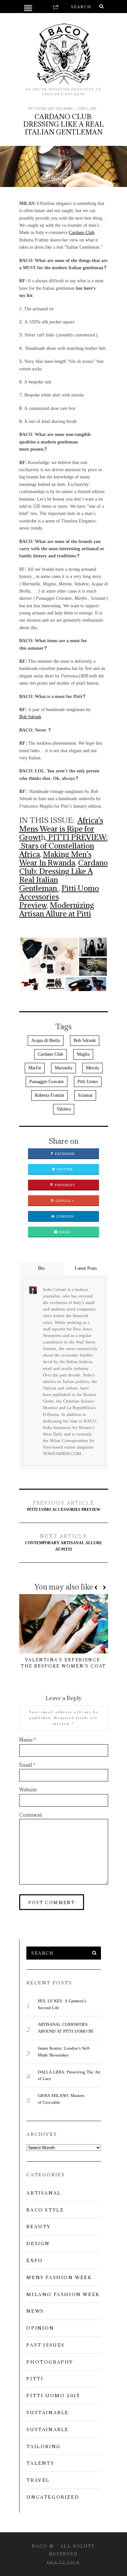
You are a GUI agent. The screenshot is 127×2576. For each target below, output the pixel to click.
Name (28, 1740)
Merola (92, 1068)
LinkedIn (64, 1217)
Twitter (64, 1170)
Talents (40, 2463)
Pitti (35, 2379)
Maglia (83, 1054)
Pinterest (64, 1185)
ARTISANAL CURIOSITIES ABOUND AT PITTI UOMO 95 (65, 2028)
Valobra (64, 1109)
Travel (38, 2480)
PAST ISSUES (46, 2345)
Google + (64, 1201)
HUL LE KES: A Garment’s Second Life (62, 2004)
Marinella (63, 1068)
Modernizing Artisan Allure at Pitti (57, 909)
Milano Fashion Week (63, 2294)
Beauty (39, 2227)
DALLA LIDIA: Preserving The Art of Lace (69, 2076)
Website (28, 1790)
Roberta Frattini (49, 1095)
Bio (41, 1268)
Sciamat (85, 1095)
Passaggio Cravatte (47, 1082)
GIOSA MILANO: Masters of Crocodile (61, 2099)
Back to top (62, 2562)
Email (64, 1232)
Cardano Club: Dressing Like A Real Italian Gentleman (63, 875)
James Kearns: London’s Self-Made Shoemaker (64, 2052)
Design (38, 2243)
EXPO (35, 2260)
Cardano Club (82, 233)
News (35, 2311)
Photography (50, 2362)
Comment (31, 1815)
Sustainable (48, 2413)
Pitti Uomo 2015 (41, 109)
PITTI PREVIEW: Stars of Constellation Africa (63, 846)
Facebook (64, 1154)
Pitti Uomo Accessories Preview (64, 1506)
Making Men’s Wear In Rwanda (55, 858)
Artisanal (44, 2193)
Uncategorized (53, 2497)
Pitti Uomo (88, 1082)
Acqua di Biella (46, 1040)
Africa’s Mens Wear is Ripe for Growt (61, 829)
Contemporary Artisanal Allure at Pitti (63, 1543)
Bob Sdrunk (30, 717)
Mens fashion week (59, 2277)
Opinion (40, 2328)
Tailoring (64, 109)
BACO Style (45, 2210)
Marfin (35, 1068)
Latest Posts (86, 1268)
